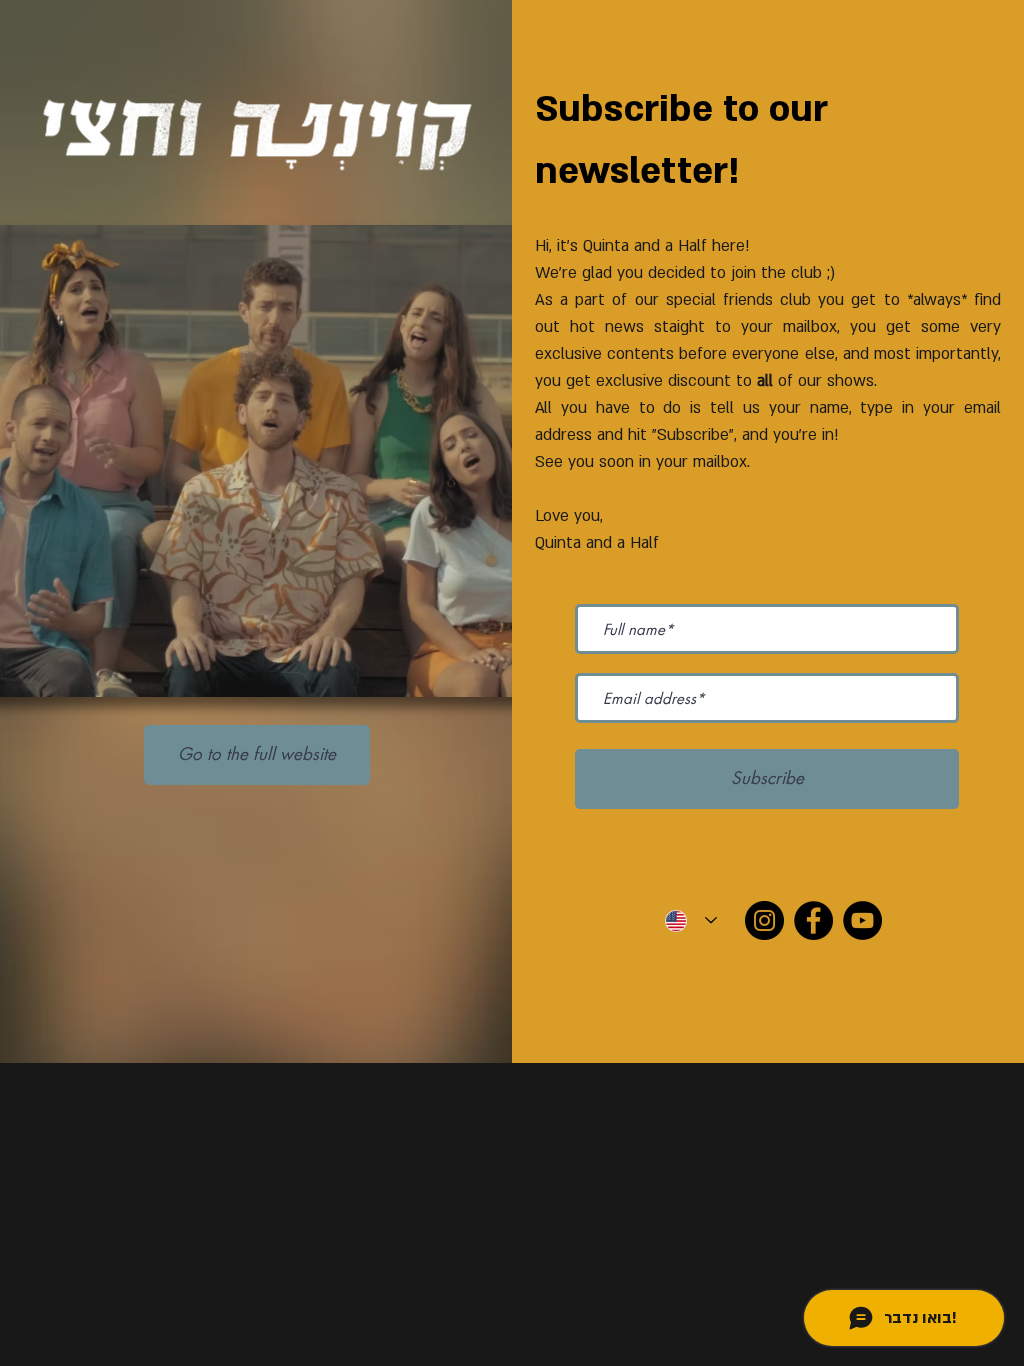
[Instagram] (764, 920)
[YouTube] (862, 920)
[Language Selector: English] (691, 920)
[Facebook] (813, 920)
